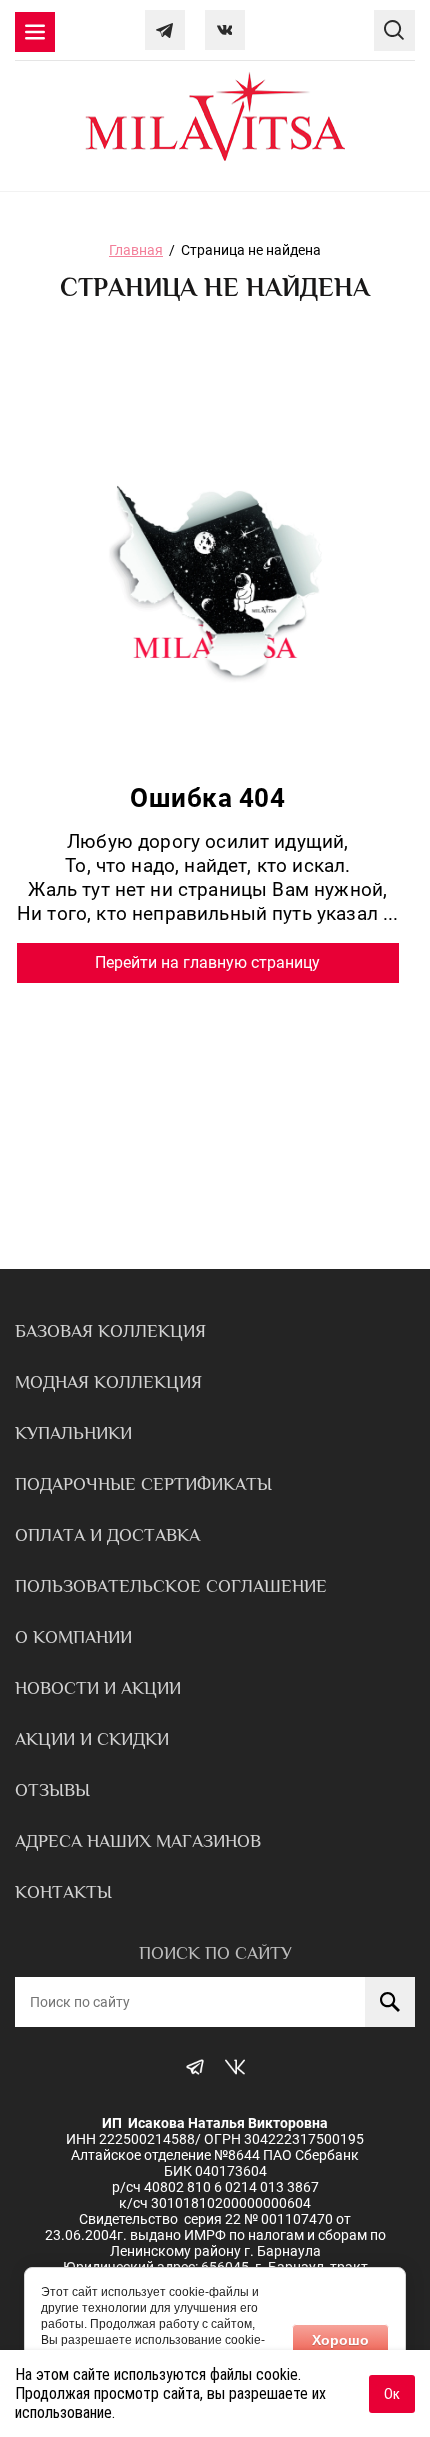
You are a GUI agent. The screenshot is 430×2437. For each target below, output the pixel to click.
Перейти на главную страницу (207, 962)
